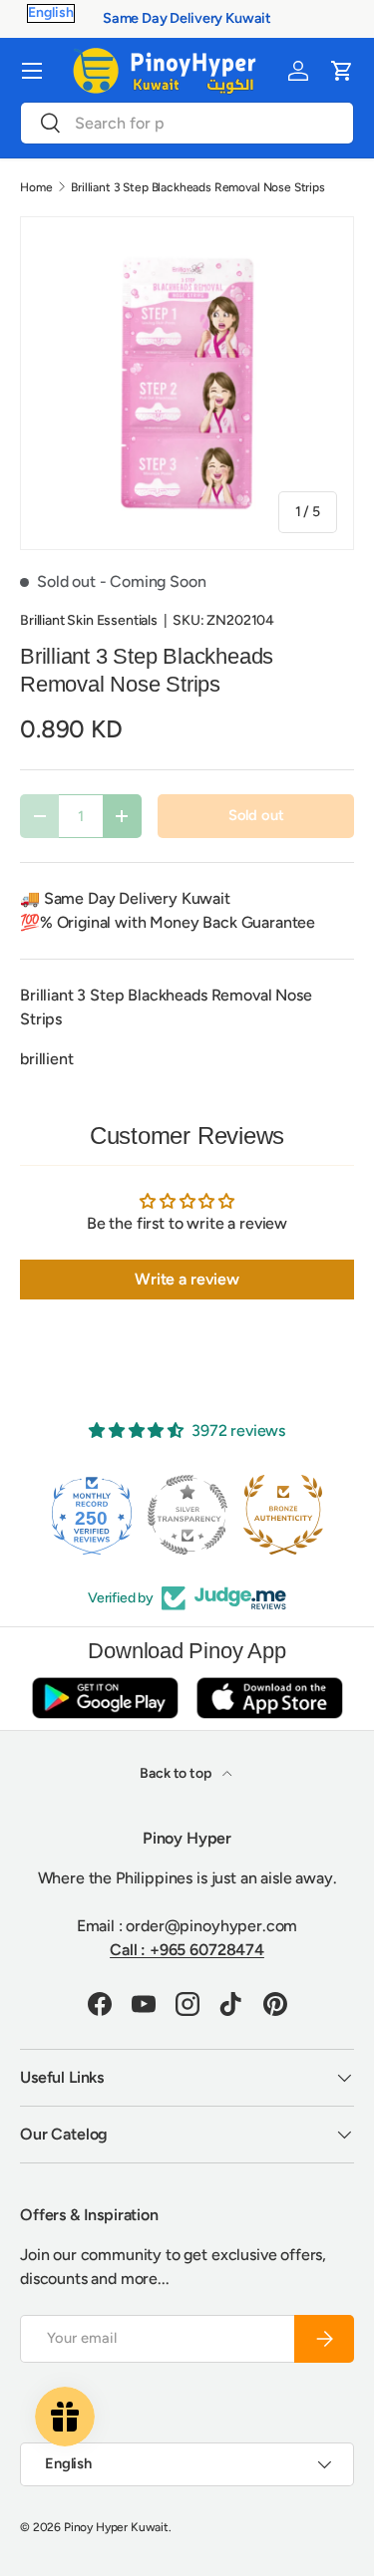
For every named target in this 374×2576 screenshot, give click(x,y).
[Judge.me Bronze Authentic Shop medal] (208, 1515)
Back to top (177, 1773)
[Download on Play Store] (105, 1698)
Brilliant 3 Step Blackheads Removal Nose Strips (197, 187)
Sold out (256, 815)
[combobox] (187, 123)
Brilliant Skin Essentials (89, 620)
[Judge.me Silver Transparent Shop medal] (113, 1515)
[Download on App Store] (269, 1698)
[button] (342, 71)
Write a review (187, 1279)
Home (36, 187)
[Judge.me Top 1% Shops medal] (304, 1515)
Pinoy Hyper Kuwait (116, 2527)
